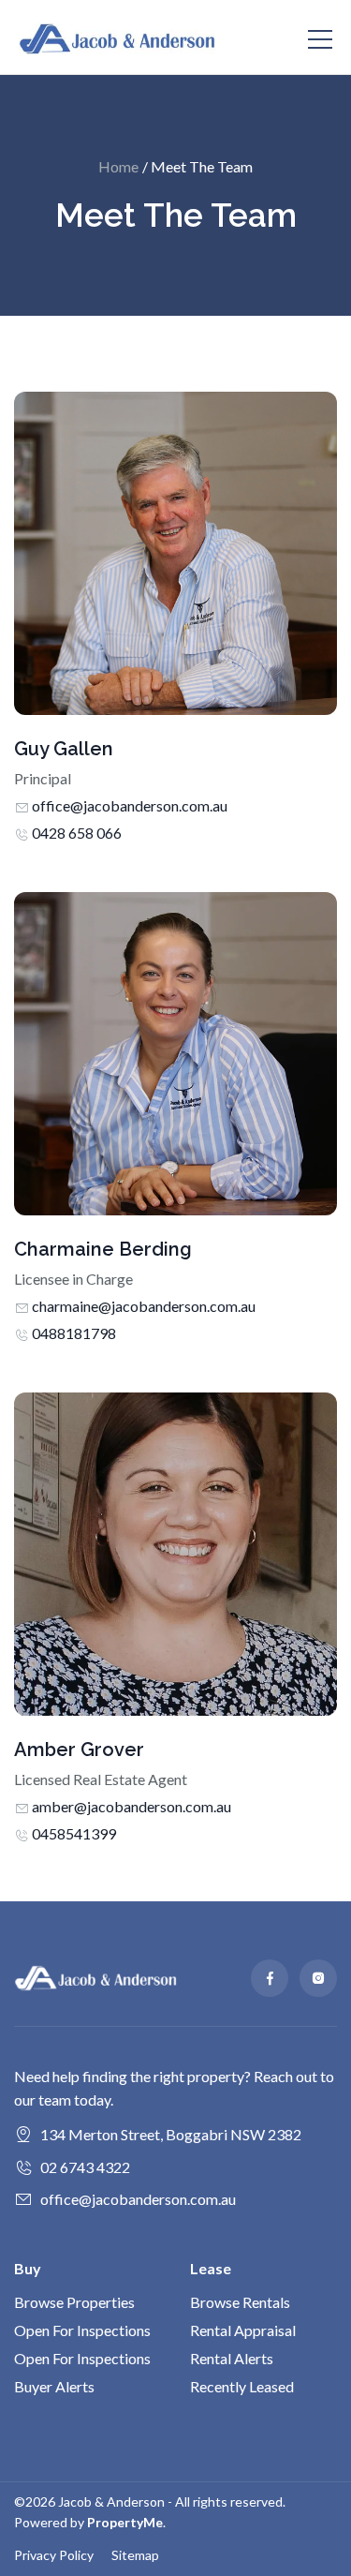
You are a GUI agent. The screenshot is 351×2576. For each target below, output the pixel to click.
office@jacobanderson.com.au (130, 805)
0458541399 (74, 1833)
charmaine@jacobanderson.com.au (144, 1306)
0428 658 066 (77, 833)
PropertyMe (125, 2522)
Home (118, 166)
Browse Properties (74, 2302)
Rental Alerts (232, 2358)
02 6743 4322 (85, 2167)
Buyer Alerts (54, 2386)
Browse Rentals (240, 2302)
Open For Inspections (82, 2330)
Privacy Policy (54, 2555)
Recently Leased (242, 2386)
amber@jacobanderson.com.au (132, 1806)
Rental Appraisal (243, 2330)
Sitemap (135, 2555)
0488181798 (74, 1333)
